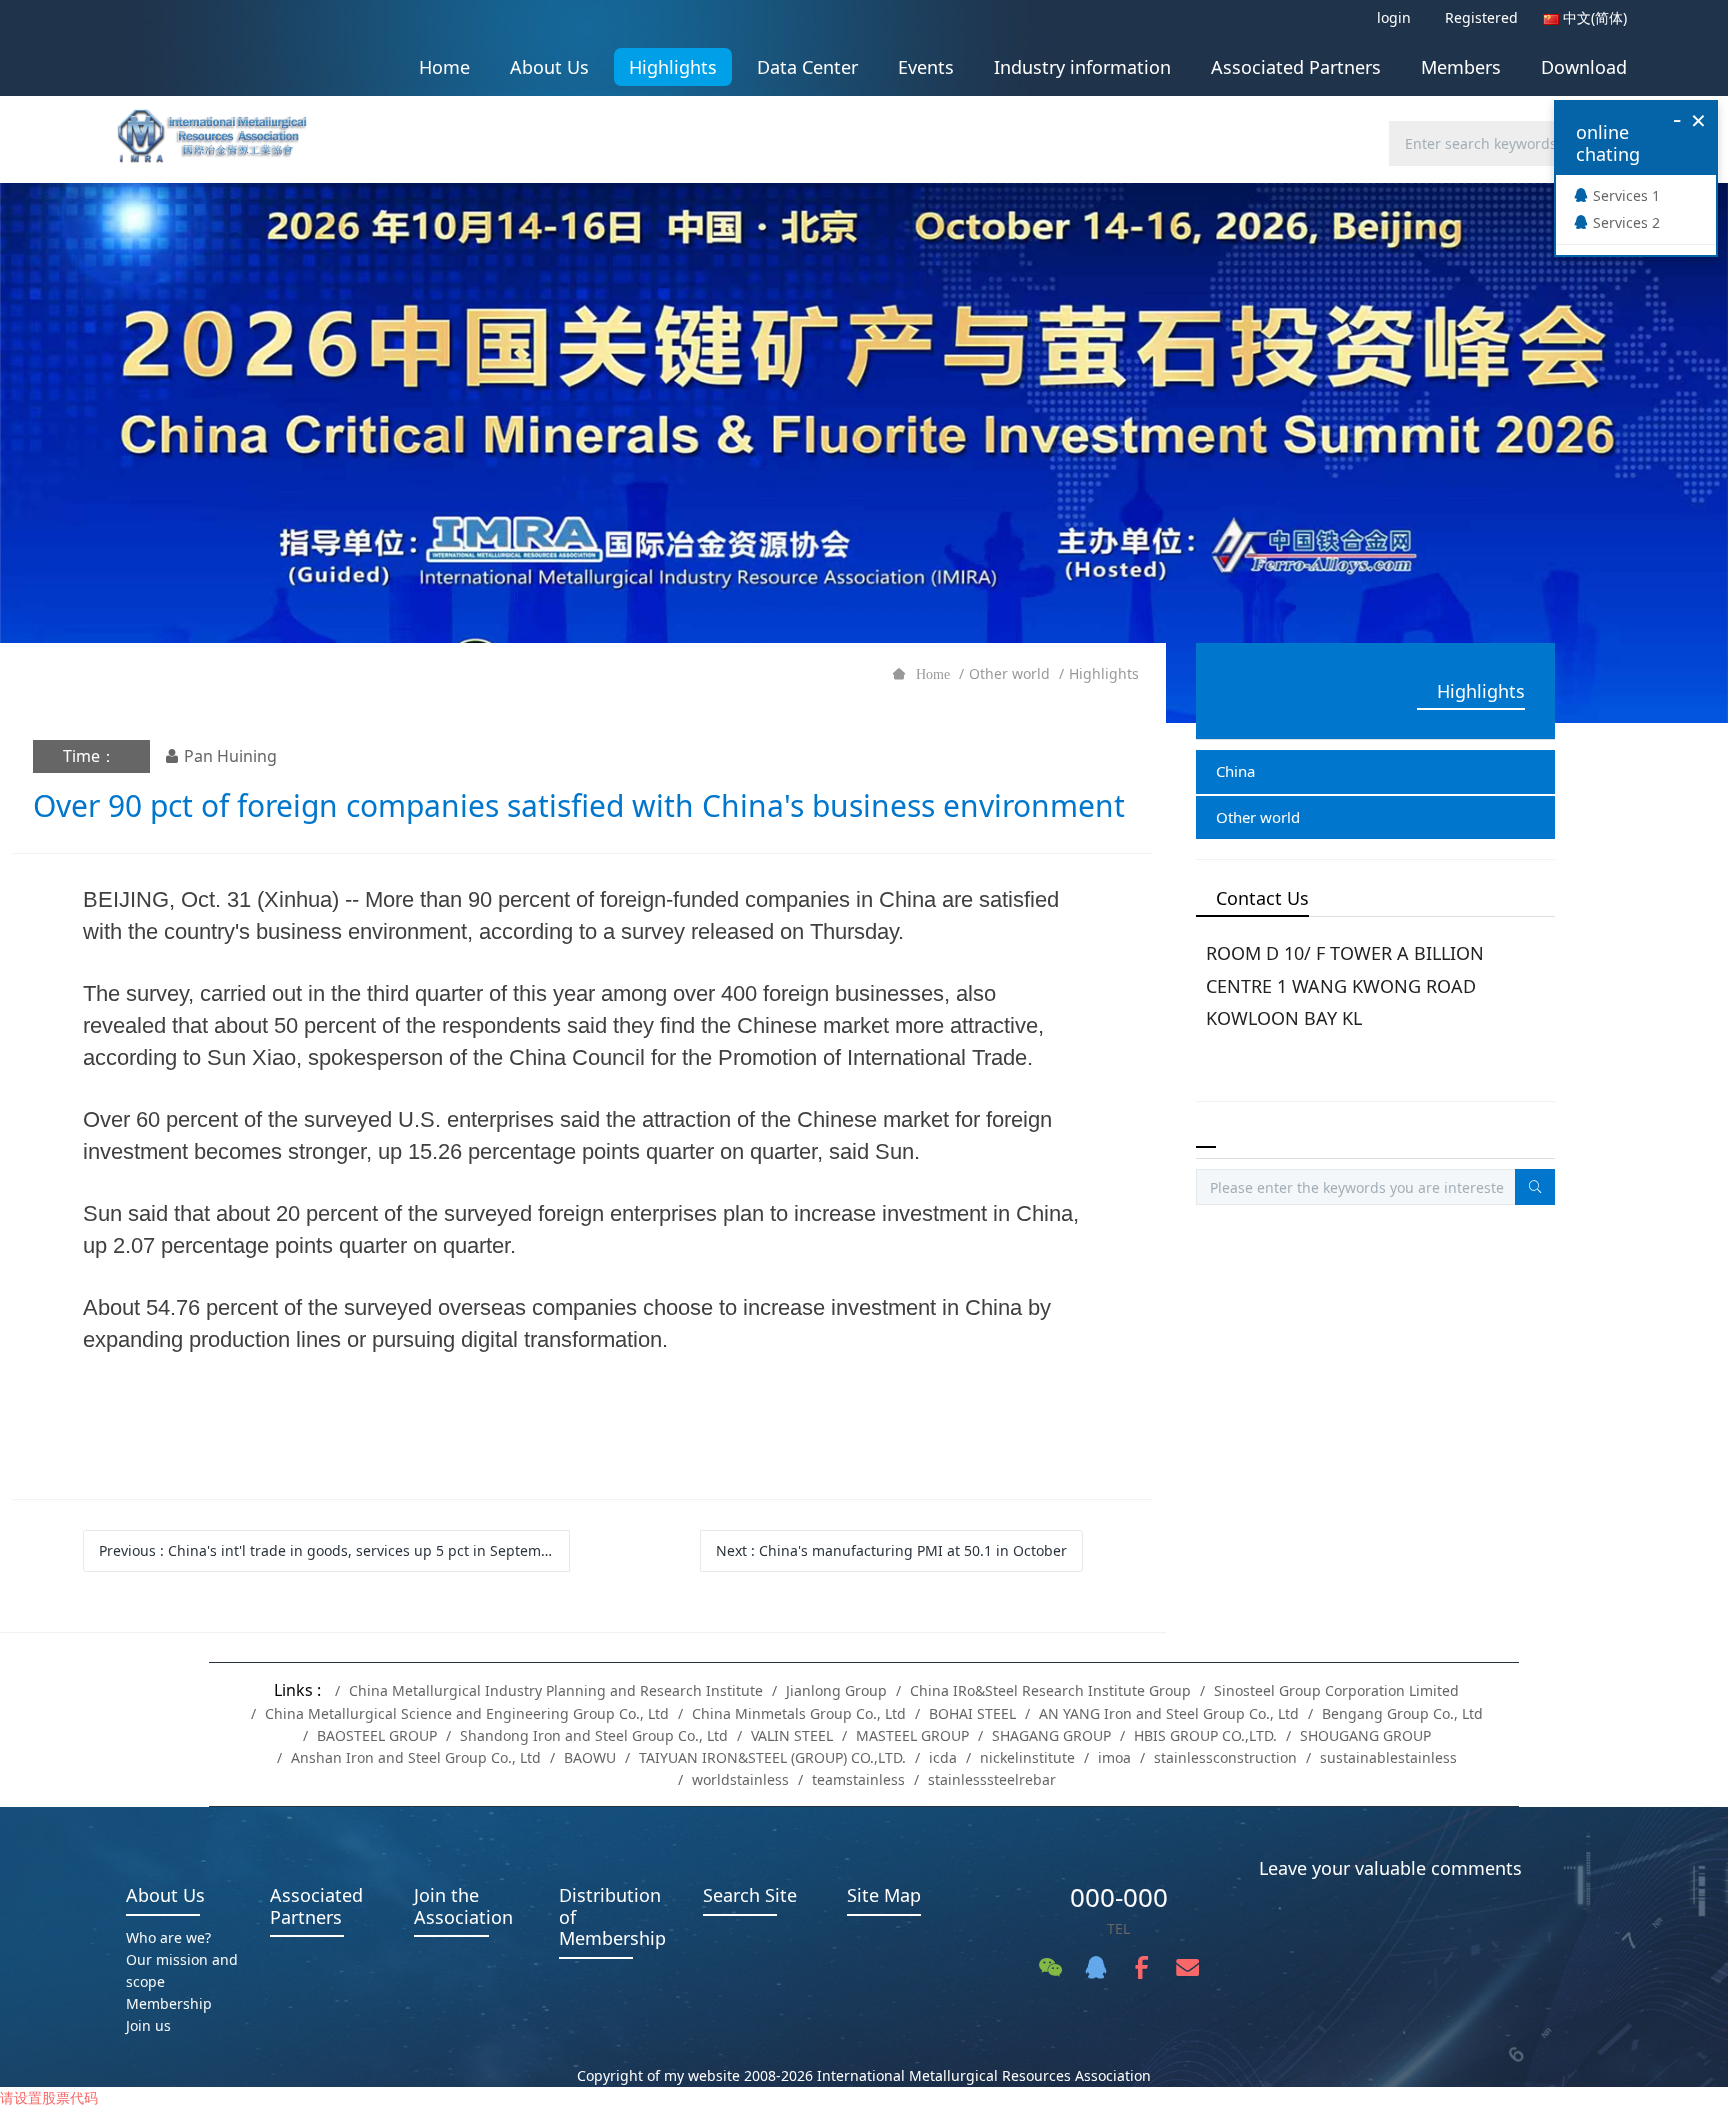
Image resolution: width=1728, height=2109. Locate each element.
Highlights (1104, 673)
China (1235, 771)
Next (891, 1550)
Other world (1009, 673)
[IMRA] (222, 129)
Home (444, 67)
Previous (331, 1550)
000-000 (1119, 1897)
